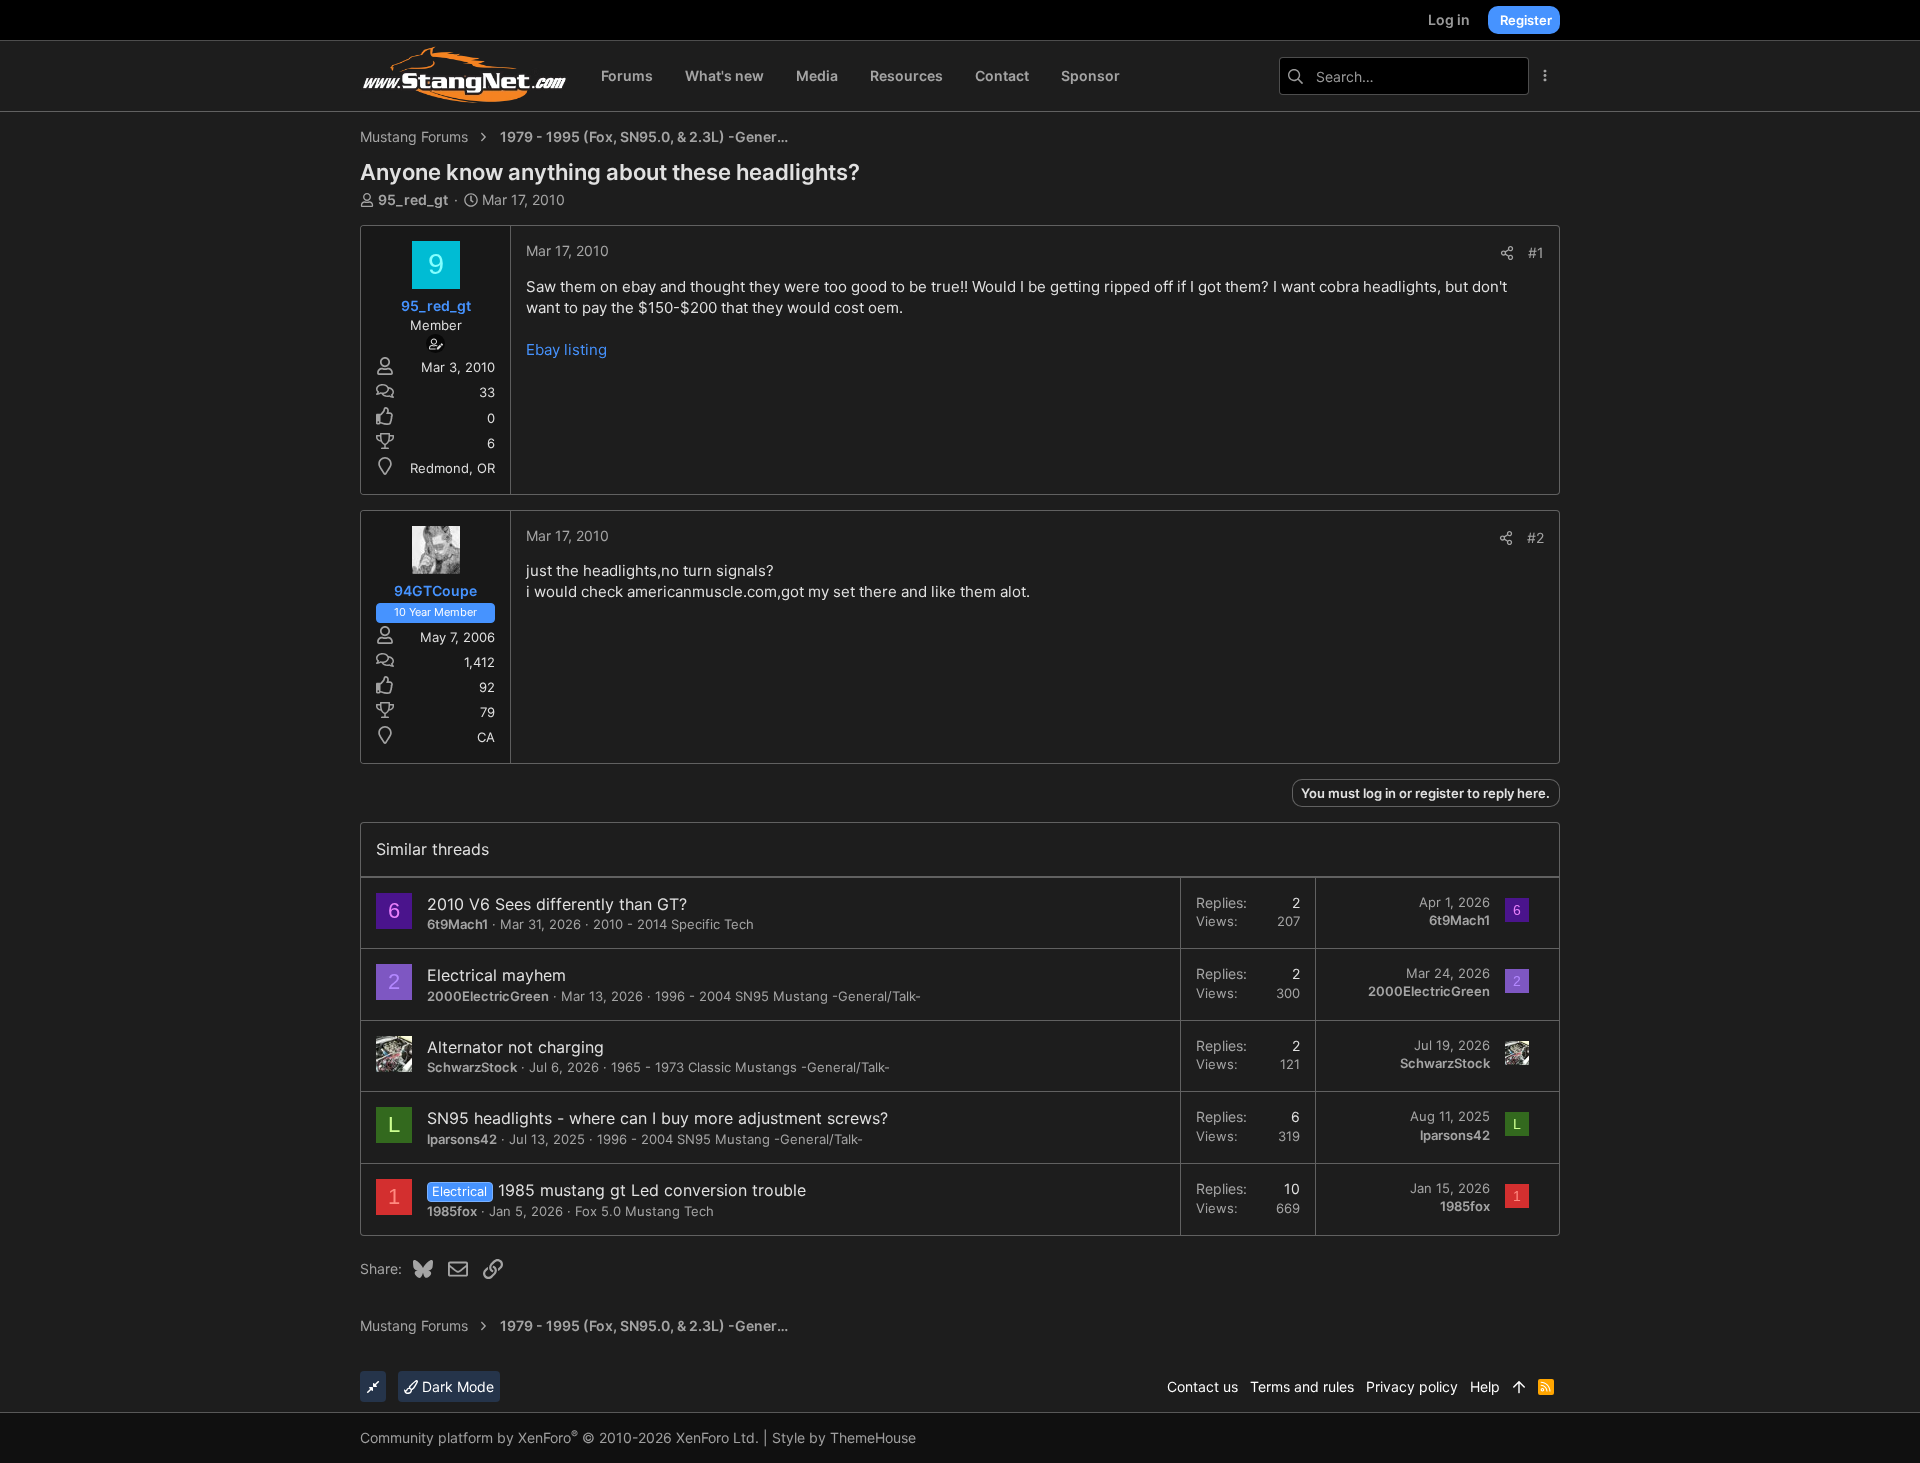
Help (1485, 1386)
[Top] (1519, 1387)
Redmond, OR (452, 468)
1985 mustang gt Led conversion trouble (652, 1190)
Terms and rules (1302, 1386)
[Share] (1507, 253)
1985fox (452, 1211)
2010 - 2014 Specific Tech (673, 924)
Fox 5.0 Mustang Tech (644, 1211)
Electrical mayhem (496, 975)
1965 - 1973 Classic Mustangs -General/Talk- (750, 1067)
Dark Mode (456, 1386)
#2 (1535, 537)
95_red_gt (413, 199)
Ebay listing (566, 349)
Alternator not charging (515, 1047)
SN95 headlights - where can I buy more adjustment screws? (657, 1118)
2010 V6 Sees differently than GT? (557, 904)
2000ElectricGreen (488, 996)
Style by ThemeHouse (844, 1437)
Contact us (1202, 1386)
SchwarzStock (472, 1067)
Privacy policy (1412, 1386)
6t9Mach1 (457, 924)
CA (486, 737)
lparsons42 (462, 1139)
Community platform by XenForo (559, 1437)
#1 (1536, 252)
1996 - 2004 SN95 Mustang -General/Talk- (788, 996)
